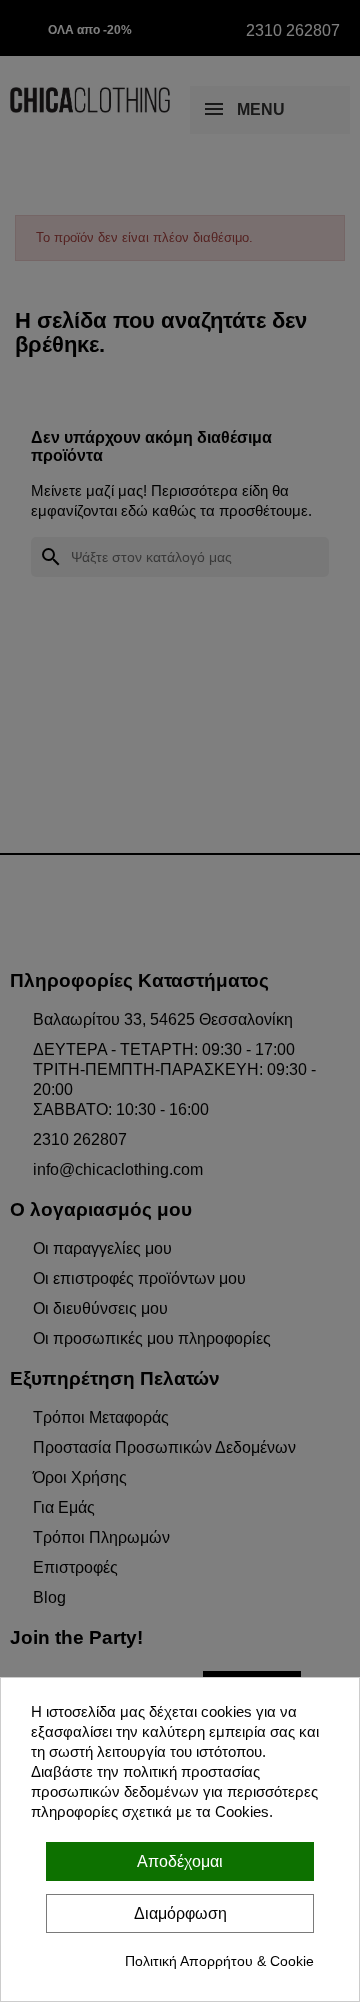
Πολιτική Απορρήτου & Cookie (219, 1961)
